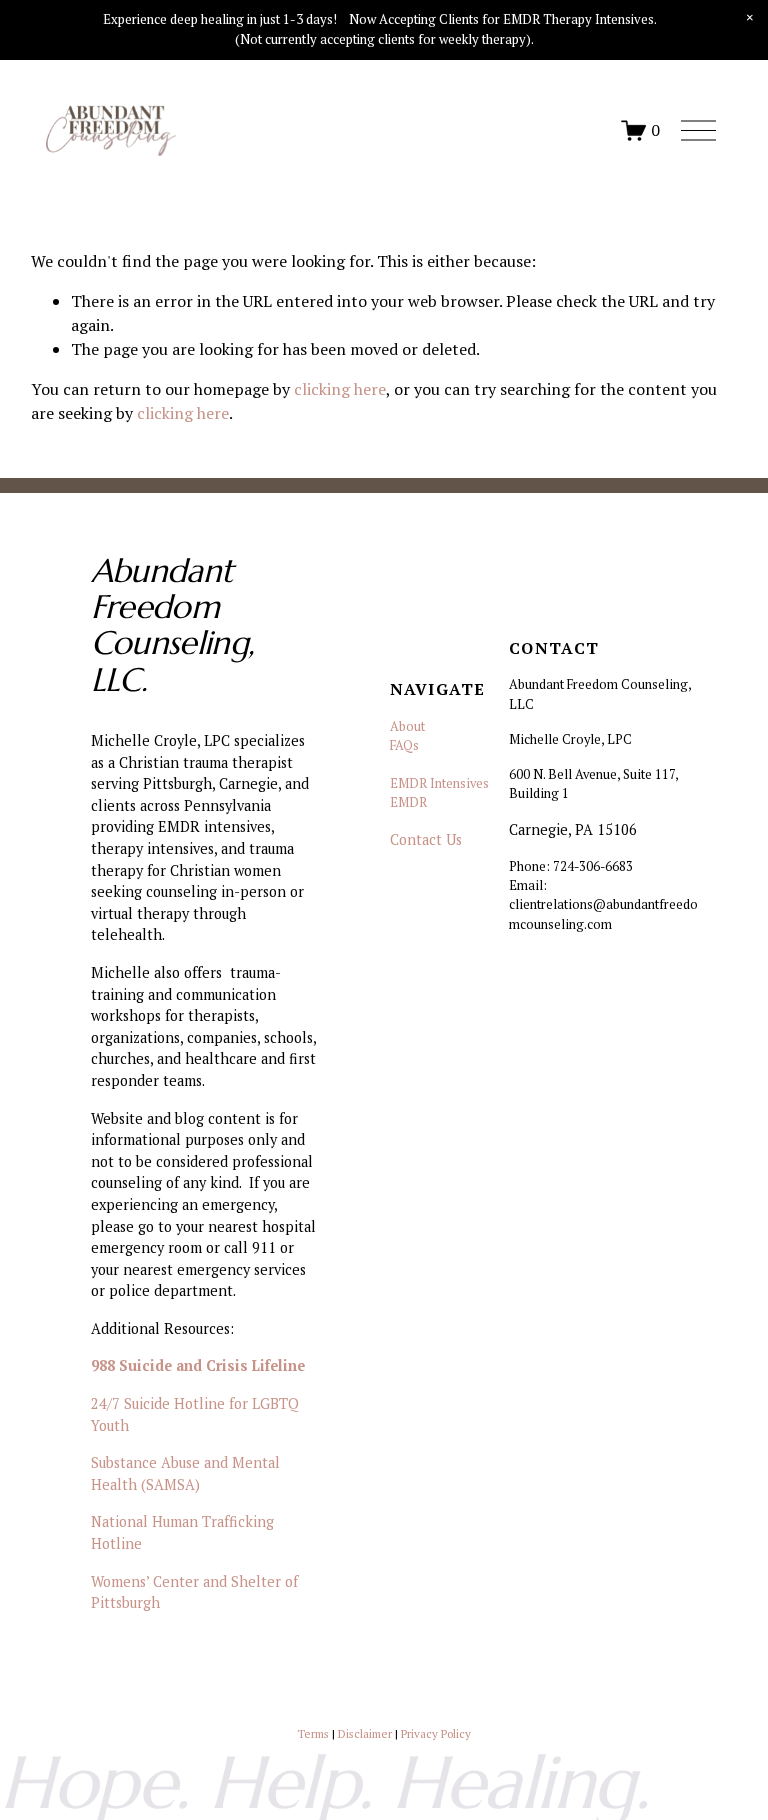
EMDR (408, 802)
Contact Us (426, 839)
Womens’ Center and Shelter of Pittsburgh (194, 1592)
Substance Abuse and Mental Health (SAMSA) (185, 1473)
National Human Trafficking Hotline (182, 1532)
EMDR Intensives (439, 783)
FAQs (404, 745)
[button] (750, 18)
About (407, 726)
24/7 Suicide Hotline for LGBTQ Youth (195, 1414)
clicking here (340, 389)
